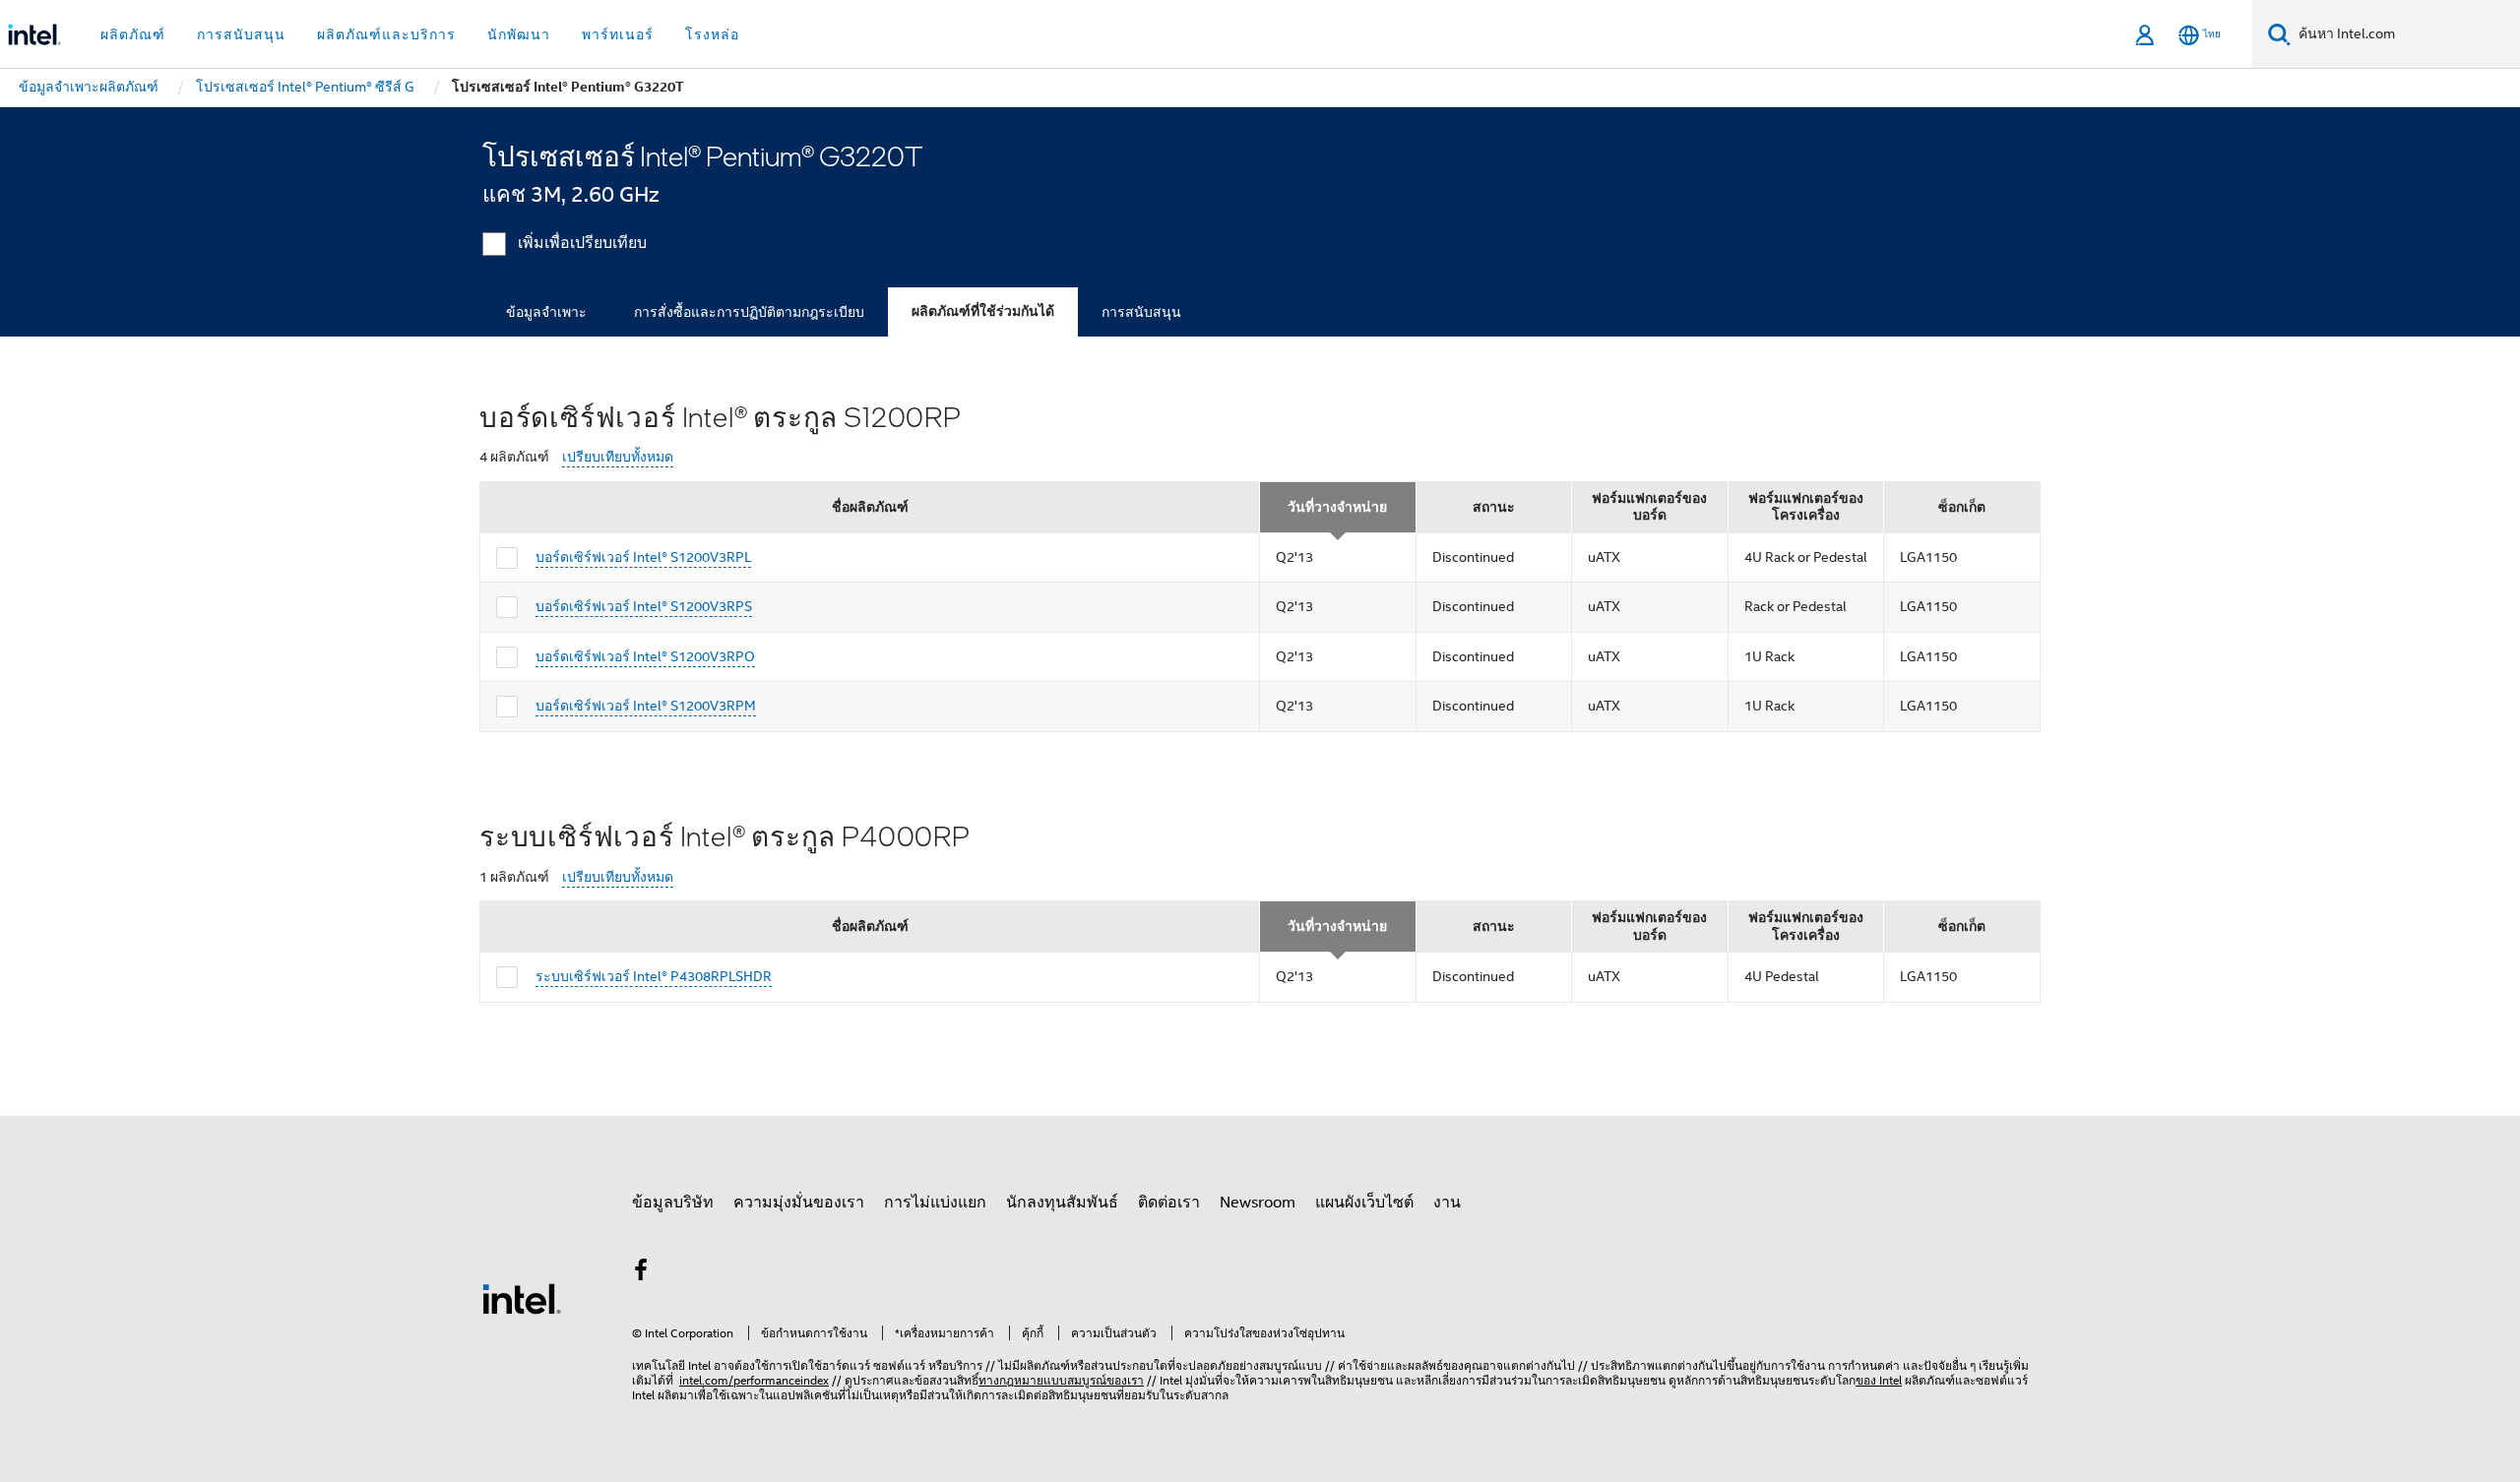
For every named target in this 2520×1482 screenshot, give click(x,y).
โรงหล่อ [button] (712, 34)
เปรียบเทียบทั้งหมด (618, 457)
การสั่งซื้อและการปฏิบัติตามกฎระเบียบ (749, 312)
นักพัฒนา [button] (519, 34)
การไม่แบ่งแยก (935, 1203)
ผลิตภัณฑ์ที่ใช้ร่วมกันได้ (983, 311)
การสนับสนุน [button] (241, 34)
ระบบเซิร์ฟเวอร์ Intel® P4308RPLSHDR (654, 976)
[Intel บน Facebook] (641, 1273)
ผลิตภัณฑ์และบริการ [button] (386, 34)
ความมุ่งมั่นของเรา (799, 1203)
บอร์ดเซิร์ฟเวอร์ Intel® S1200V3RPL (643, 557)
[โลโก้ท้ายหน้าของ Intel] (522, 1298)
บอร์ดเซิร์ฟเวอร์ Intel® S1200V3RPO (645, 656)
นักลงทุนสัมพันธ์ (1062, 1203)
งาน (1447, 1203)
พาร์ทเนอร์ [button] (618, 34)
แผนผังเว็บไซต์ (1364, 1203)
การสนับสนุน (1141, 312)
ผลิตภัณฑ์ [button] (133, 34)
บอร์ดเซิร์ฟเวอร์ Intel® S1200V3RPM (646, 706)
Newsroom (1258, 1203)
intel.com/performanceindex (754, 1380)
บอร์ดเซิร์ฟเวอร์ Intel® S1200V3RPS (644, 606)
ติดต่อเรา (1169, 1203)
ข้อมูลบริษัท (673, 1203)
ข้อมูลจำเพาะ (546, 312)
